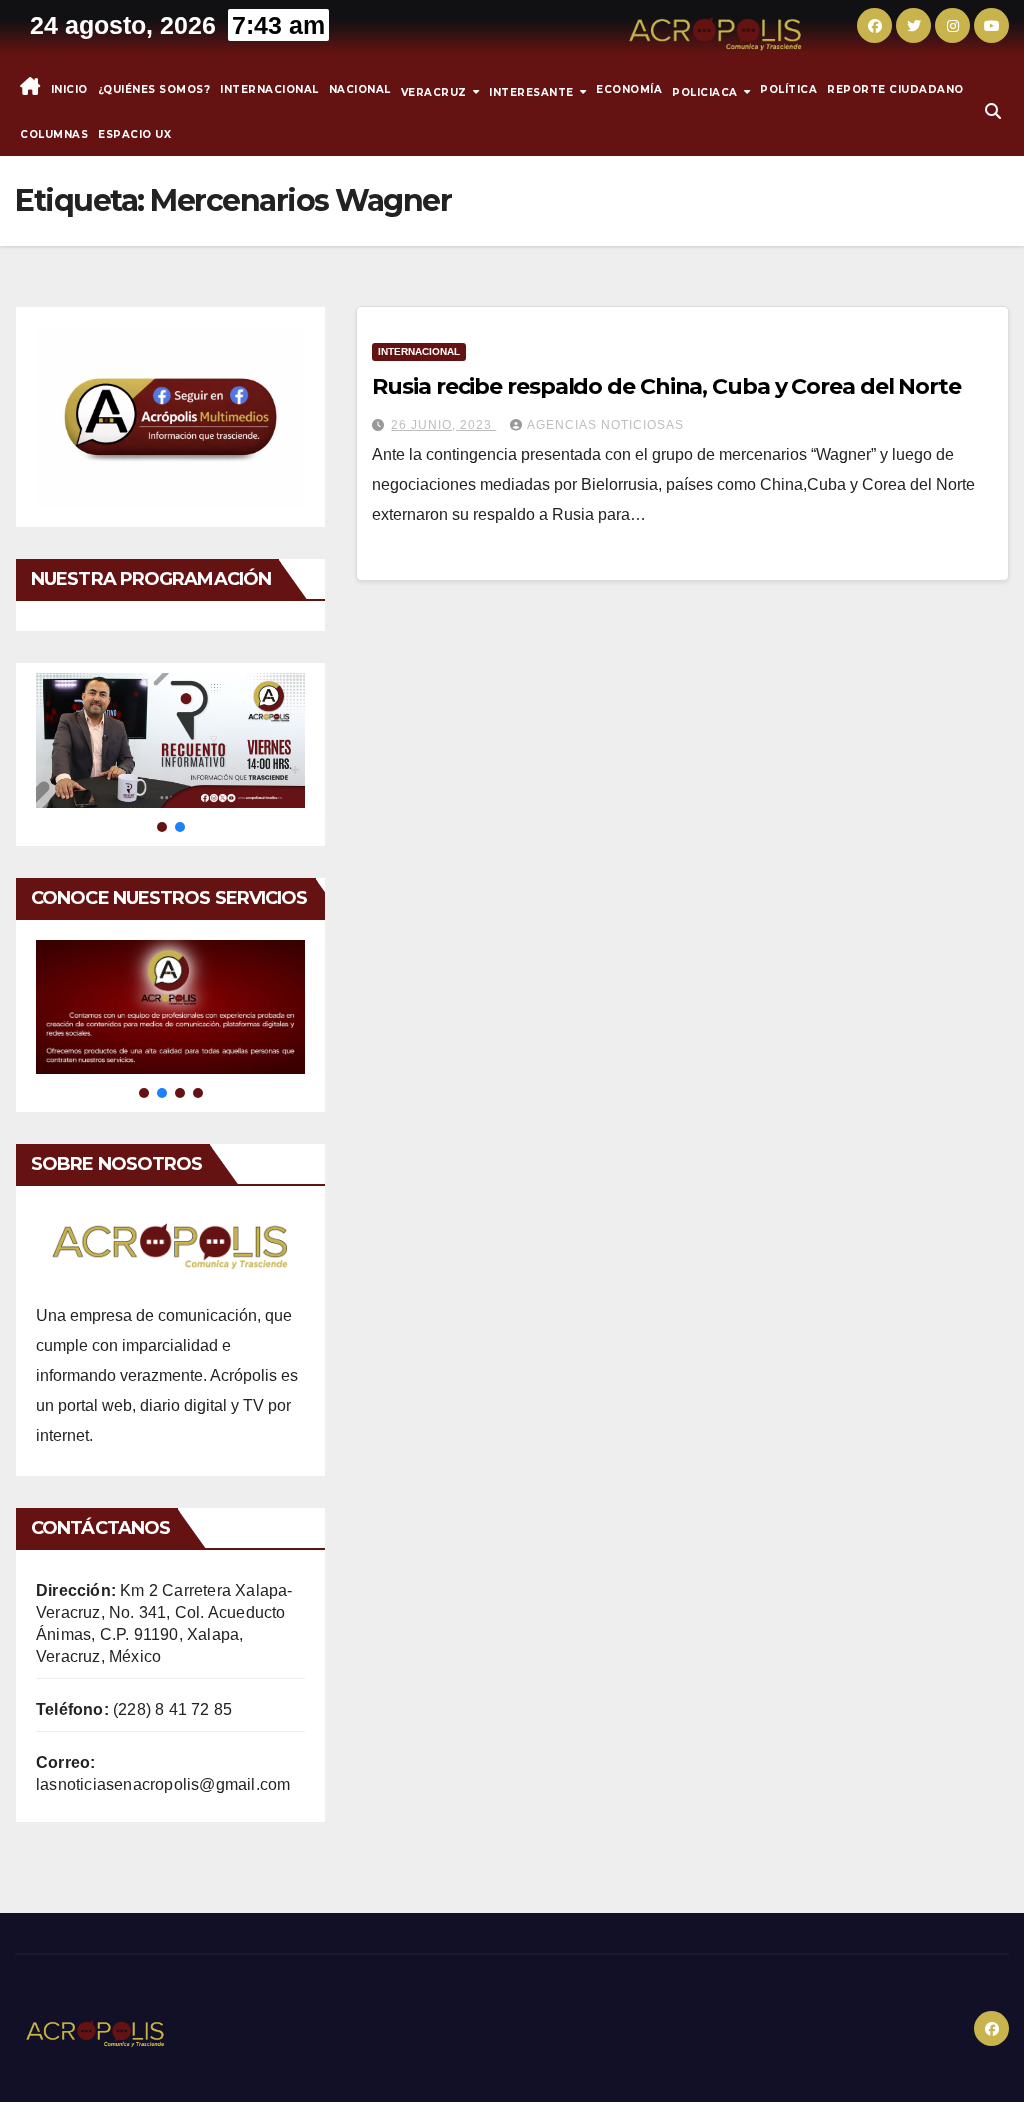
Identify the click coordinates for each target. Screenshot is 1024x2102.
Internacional (269, 89)
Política (788, 89)
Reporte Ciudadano (895, 89)
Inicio (69, 89)
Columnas (54, 134)
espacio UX (134, 134)
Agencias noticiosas (605, 425)
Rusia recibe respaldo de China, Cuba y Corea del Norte (666, 386)
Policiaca (706, 91)
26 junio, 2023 (443, 425)
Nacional (360, 89)
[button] (993, 111)
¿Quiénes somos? (154, 89)
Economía (629, 89)
